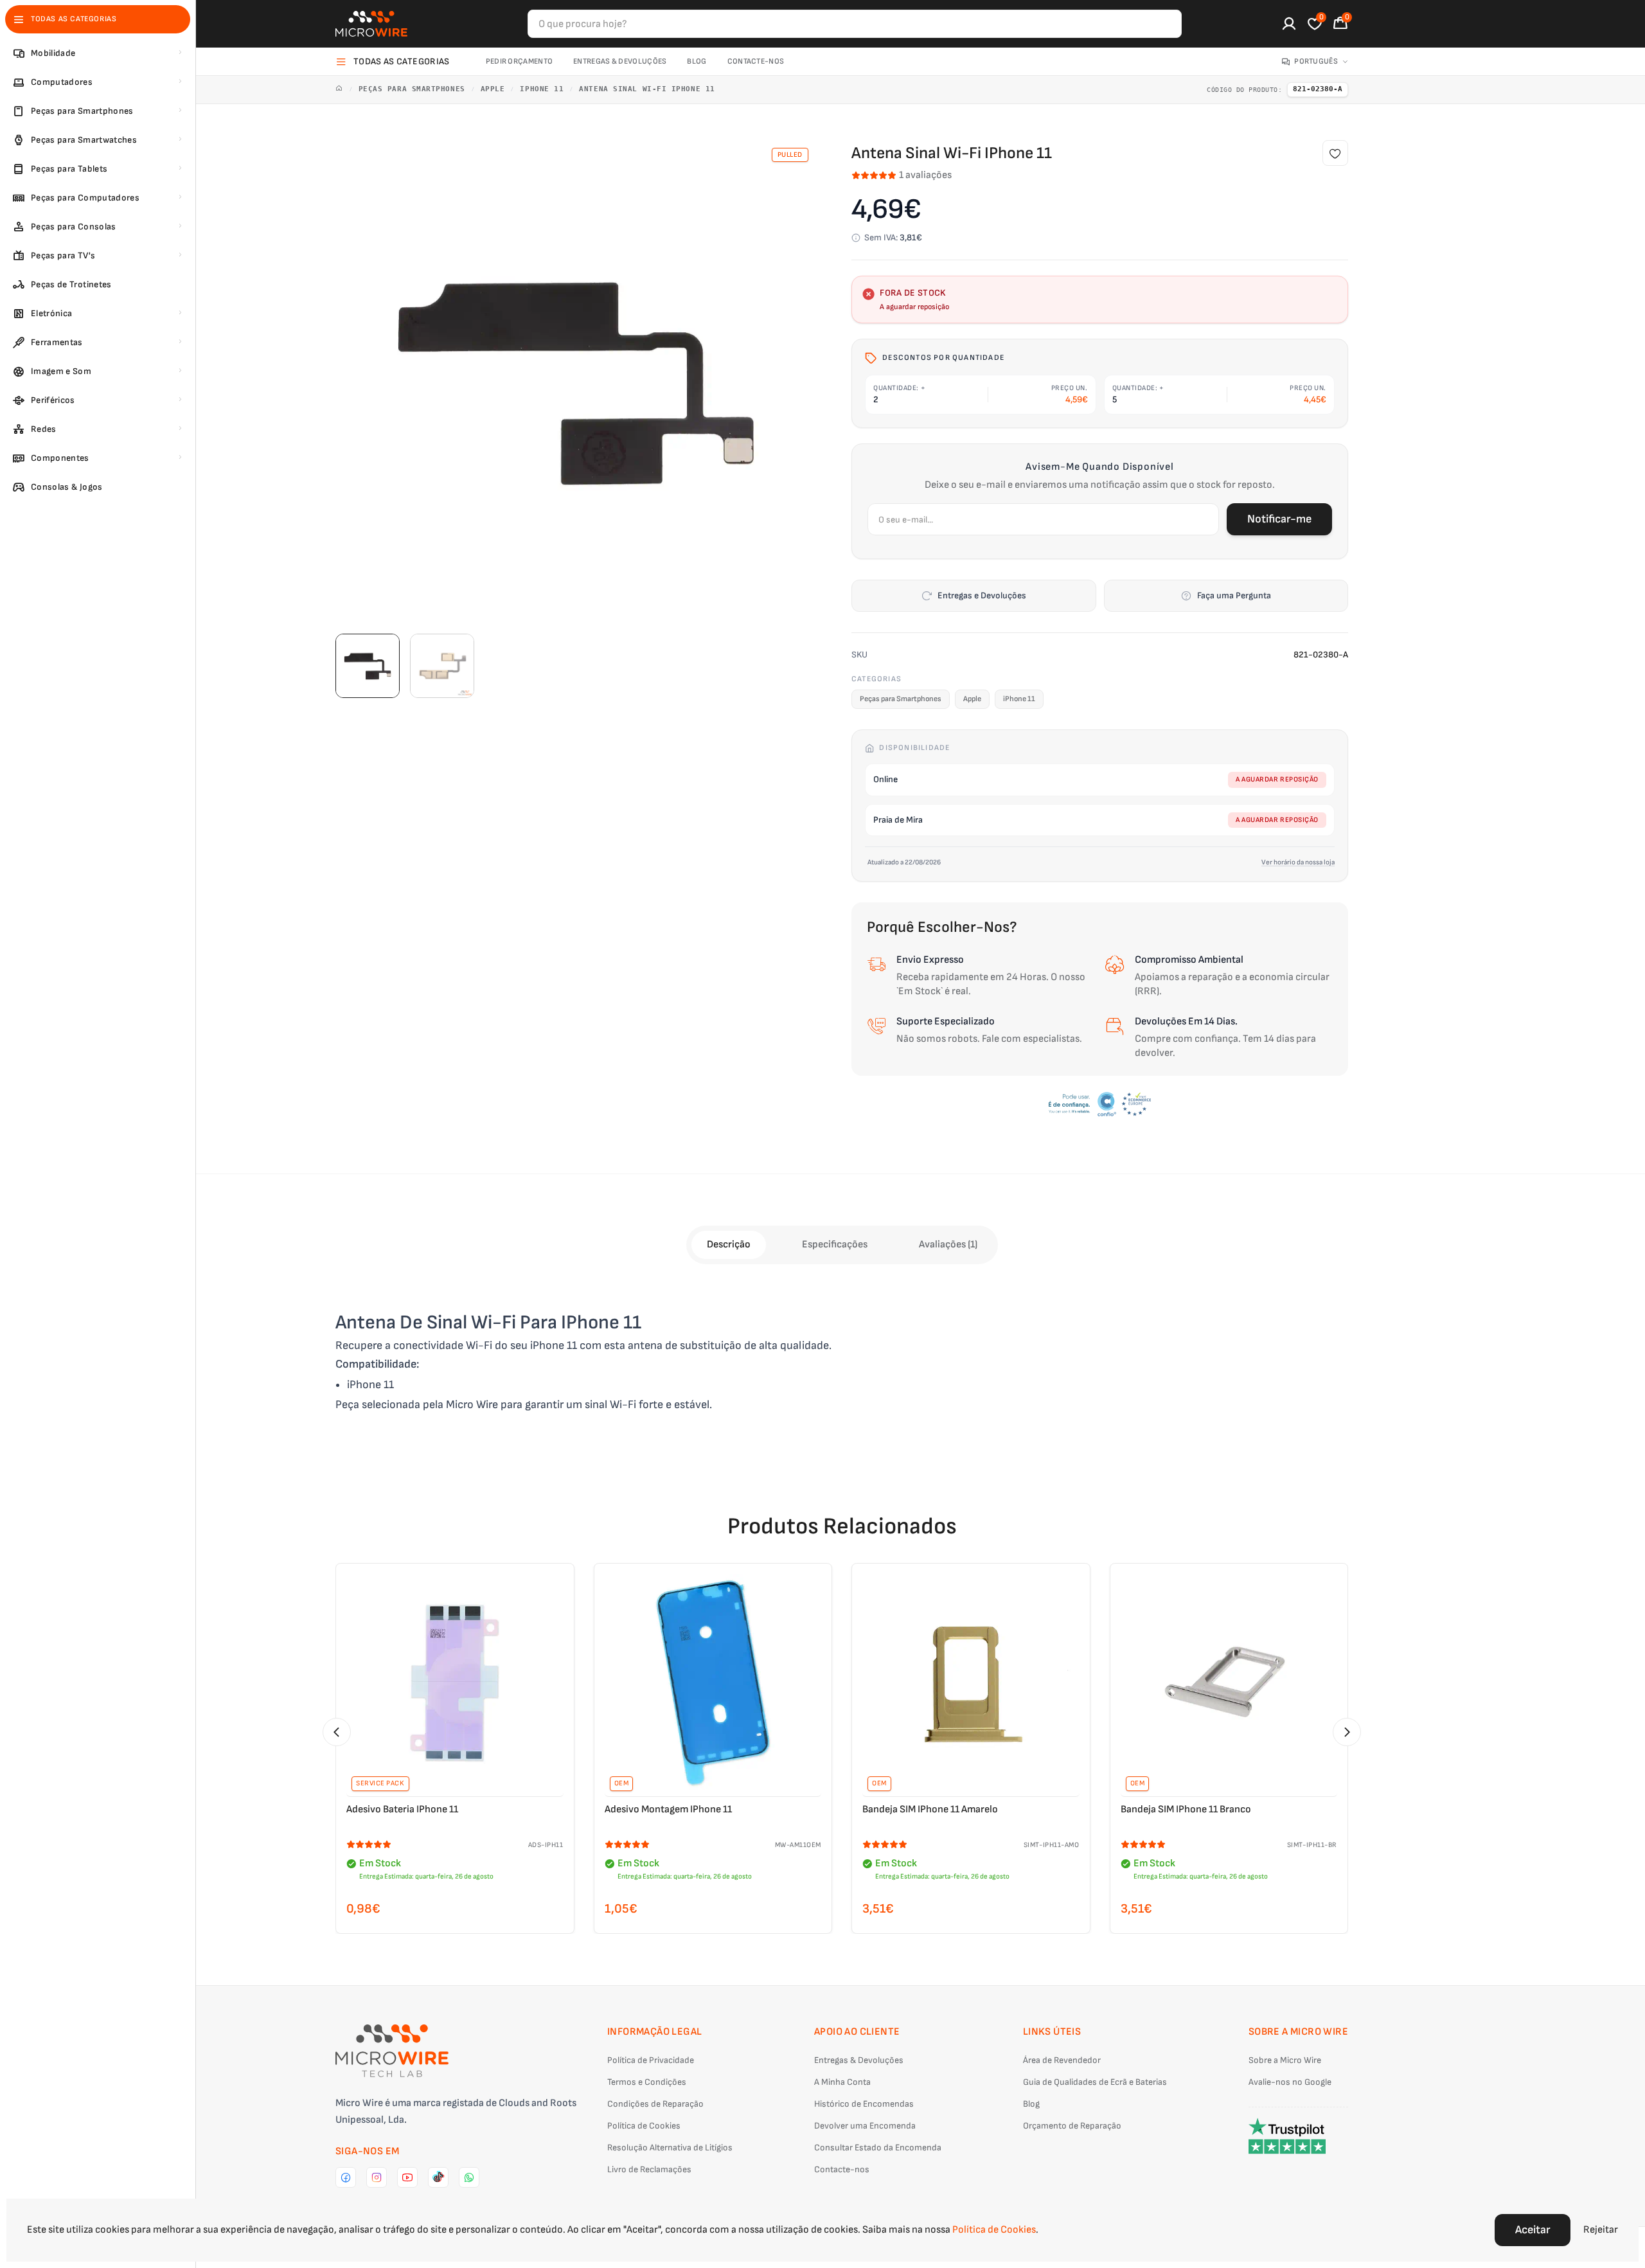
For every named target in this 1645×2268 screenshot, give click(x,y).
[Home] (339, 90)
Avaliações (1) (948, 1245)
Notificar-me (1279, 519)
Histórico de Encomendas (864, 2104)
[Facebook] (346, 2177)
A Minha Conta (842, 2082)
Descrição (729, 1245)
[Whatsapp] (469, 2177)
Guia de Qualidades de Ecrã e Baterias (1095, 2082)
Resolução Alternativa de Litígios (670, 2147)
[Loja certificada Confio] (1100, 1104)
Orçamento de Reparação (1072, 2126)
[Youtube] (407, 2177)
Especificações (835, 1245)
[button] (337, 1732)
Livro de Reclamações (649, 2169)
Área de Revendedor (1062, 2060)
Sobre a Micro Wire (1285, 2060)
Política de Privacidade (651, 2060)
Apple (493, 89)
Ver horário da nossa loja (1298, 862)
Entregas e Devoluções (982, 595)
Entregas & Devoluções (620, 61)
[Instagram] (377, 2177)
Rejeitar (1601, 2230)
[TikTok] (438, 2177)
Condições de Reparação (655, 2104)
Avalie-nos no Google (1290, 2082)
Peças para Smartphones (412, 89)
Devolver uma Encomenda (865, 2126)
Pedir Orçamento (520, 61)
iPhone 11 (542, 89)
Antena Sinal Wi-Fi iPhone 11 (647, 89)
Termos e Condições (647, 2082)
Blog (697, 61)
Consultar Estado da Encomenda (878, 2147)
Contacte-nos (756, 61)
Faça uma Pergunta (1234, 595)
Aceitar (1533, 2230)
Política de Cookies (644, 2126)
